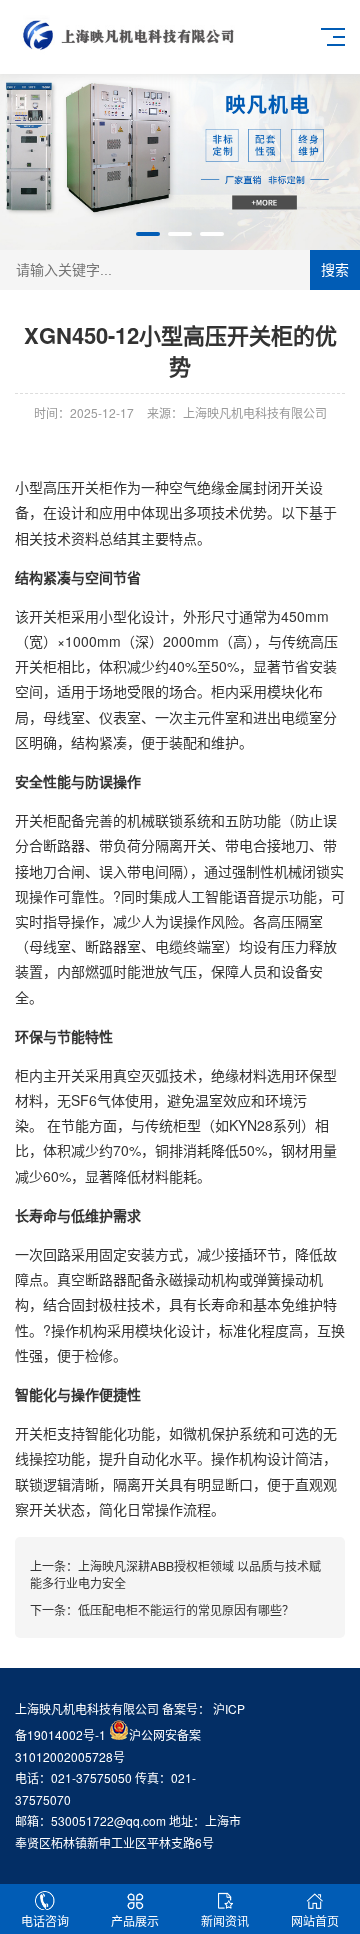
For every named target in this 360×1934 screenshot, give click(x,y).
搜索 (335, 270)
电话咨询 (45, 1920)
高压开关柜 (78, 487)
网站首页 (315, 1920)
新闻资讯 (225, 1920)
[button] (148, 234)
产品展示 (135, 1920)
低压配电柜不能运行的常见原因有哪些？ (186, 1609)
